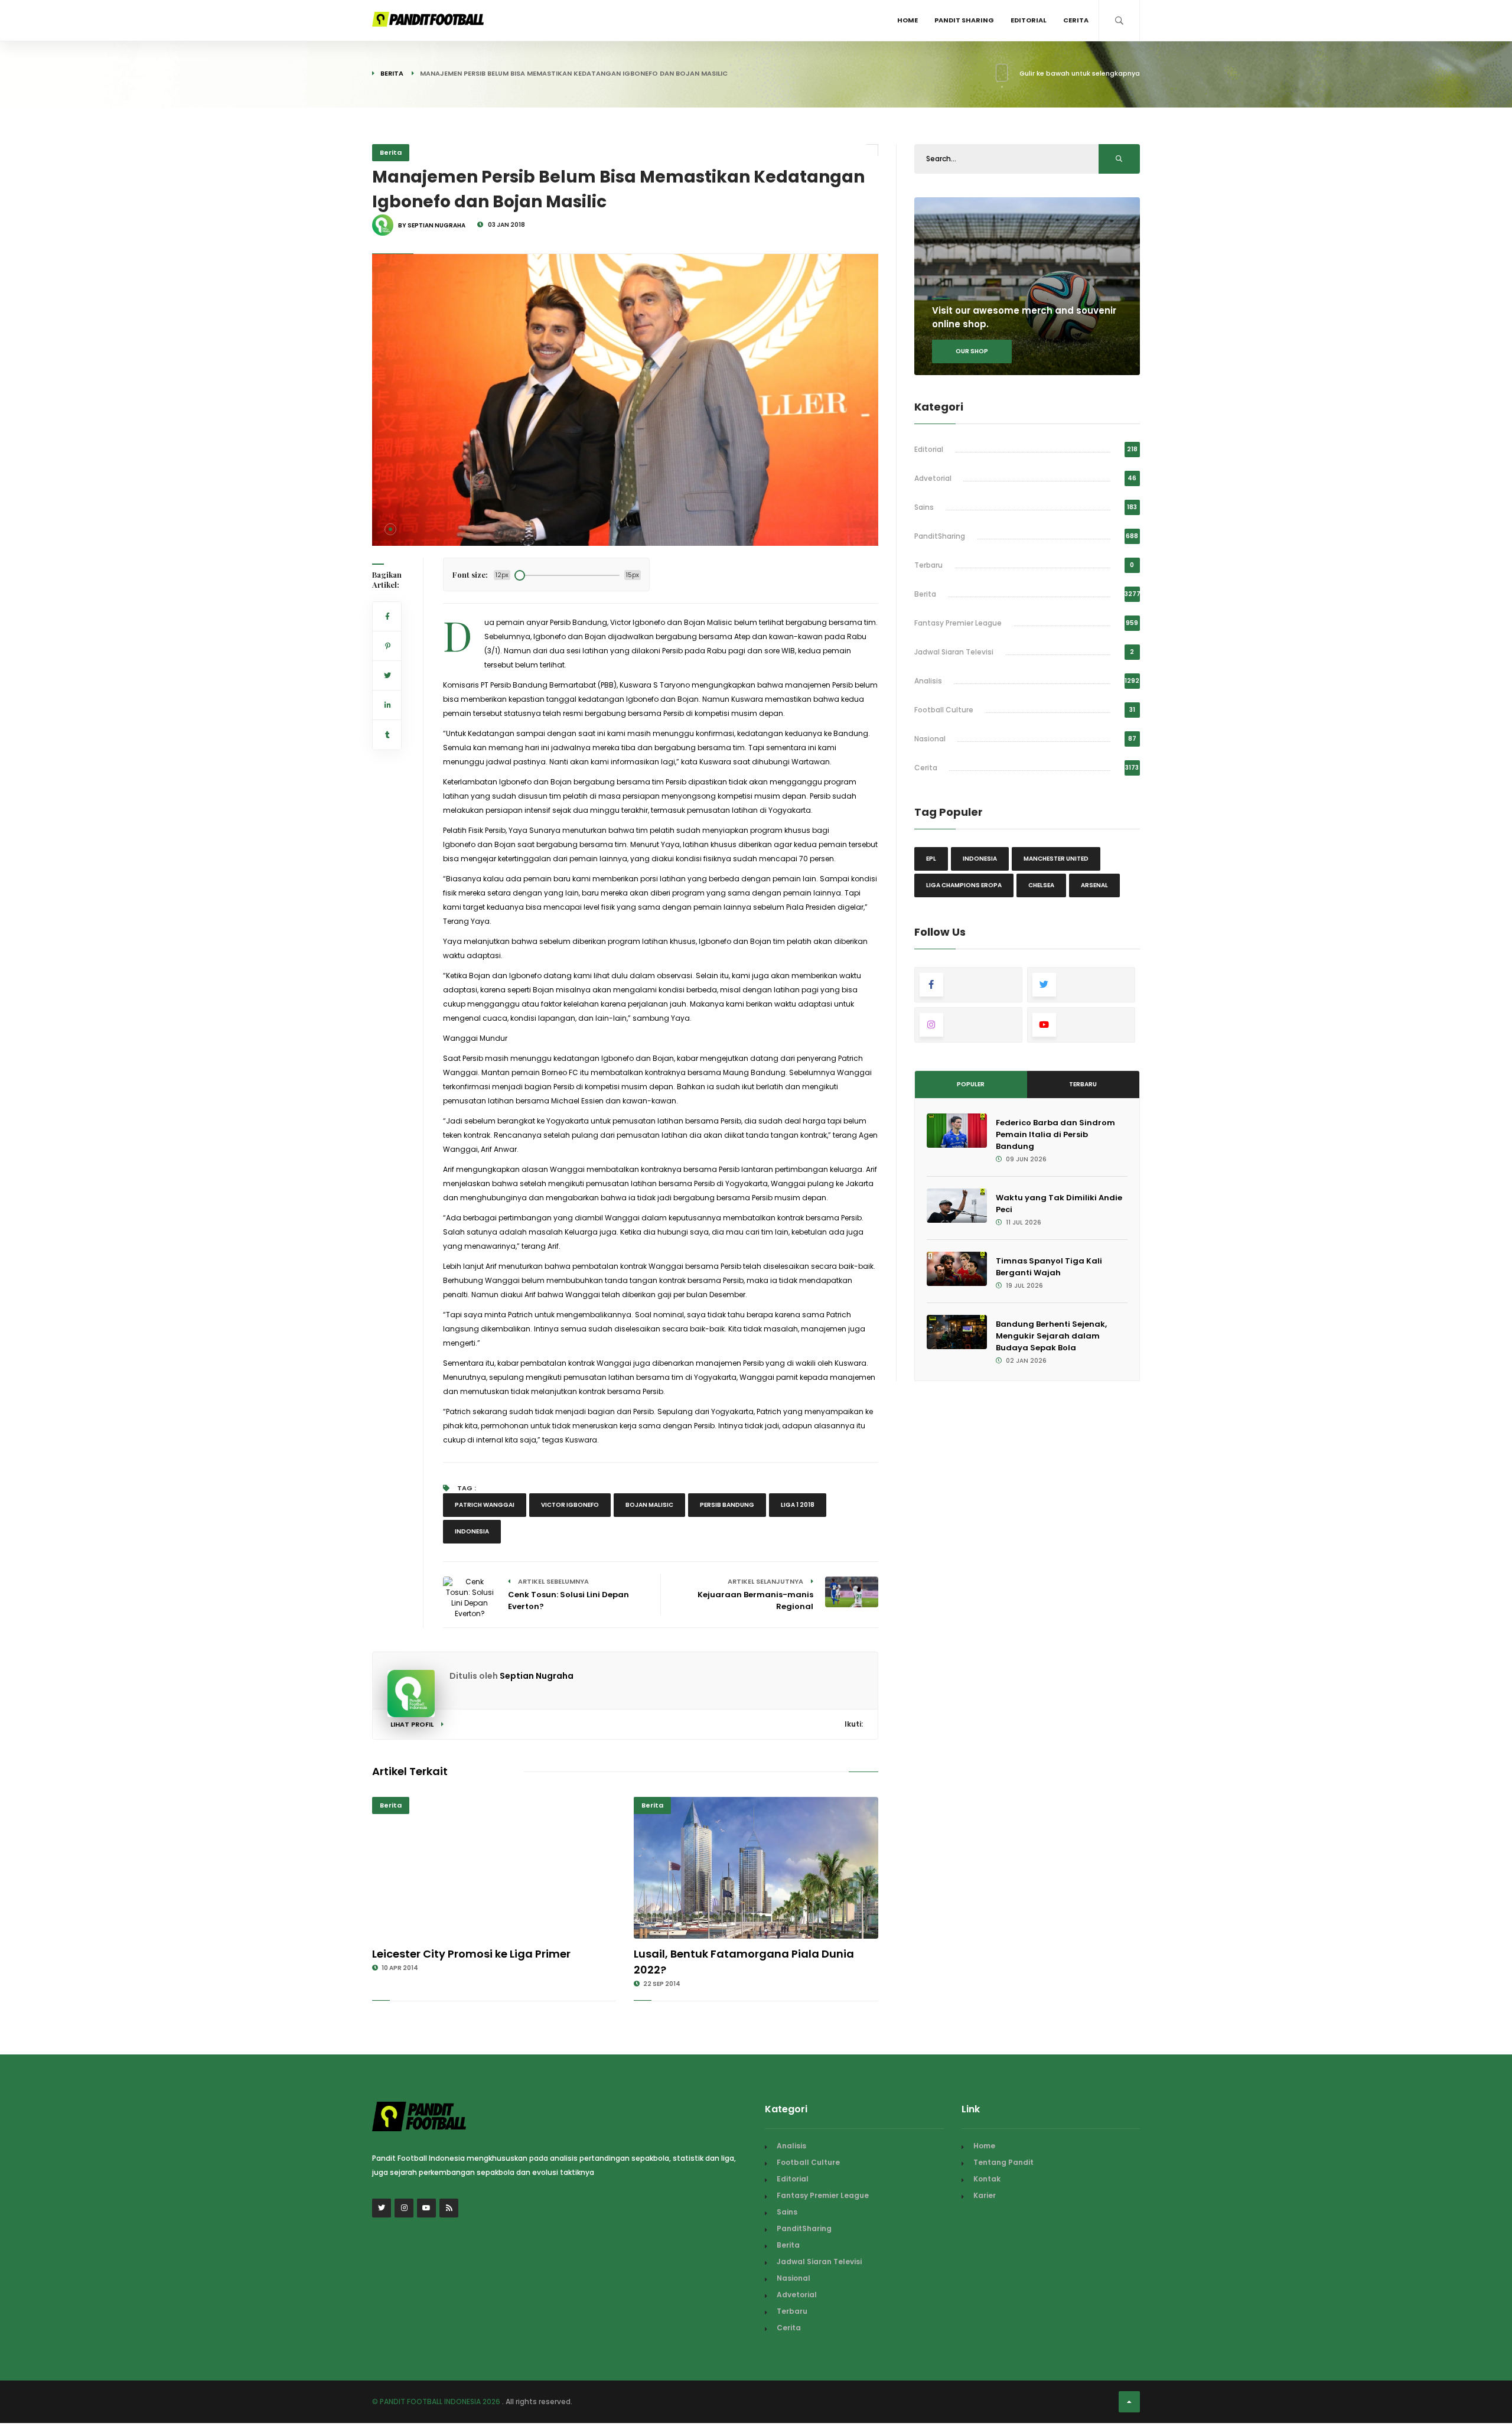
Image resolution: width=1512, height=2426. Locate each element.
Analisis (928, 681)
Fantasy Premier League (958, 623)
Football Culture (944, 710)
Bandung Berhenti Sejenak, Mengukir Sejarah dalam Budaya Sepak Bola (1051, 1336)
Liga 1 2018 (798, 1505)
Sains (924, 507)
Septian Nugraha (537, 1676)
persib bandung (727, 1505)
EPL (931, 859)
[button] (390, 529)
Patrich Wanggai (485, 1505)
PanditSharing (940, 536)
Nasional (930, 739)
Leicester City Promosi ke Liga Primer (471, 1954)
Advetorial (933, 478)
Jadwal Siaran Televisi (954, 652)
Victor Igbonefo (570, 1505)
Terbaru (928, 565)
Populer (971, 1084)
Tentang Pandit (1003, 2162)
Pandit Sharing (964, 20)
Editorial (1029, 20)
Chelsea (1041, 885)
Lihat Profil (413, 1724)
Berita (392, 73)
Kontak (987, 2179)
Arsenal (1094, 885)
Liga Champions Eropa (964, 885)
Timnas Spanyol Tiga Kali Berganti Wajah (1049, 1267)
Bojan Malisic (649, 1505)
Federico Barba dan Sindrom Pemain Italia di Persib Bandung (1055, 1134)
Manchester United (1056, 859)
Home (907, 20)
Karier (985, 2195)
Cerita (1076, 20)
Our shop (972, 351)
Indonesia (472, 1531)
